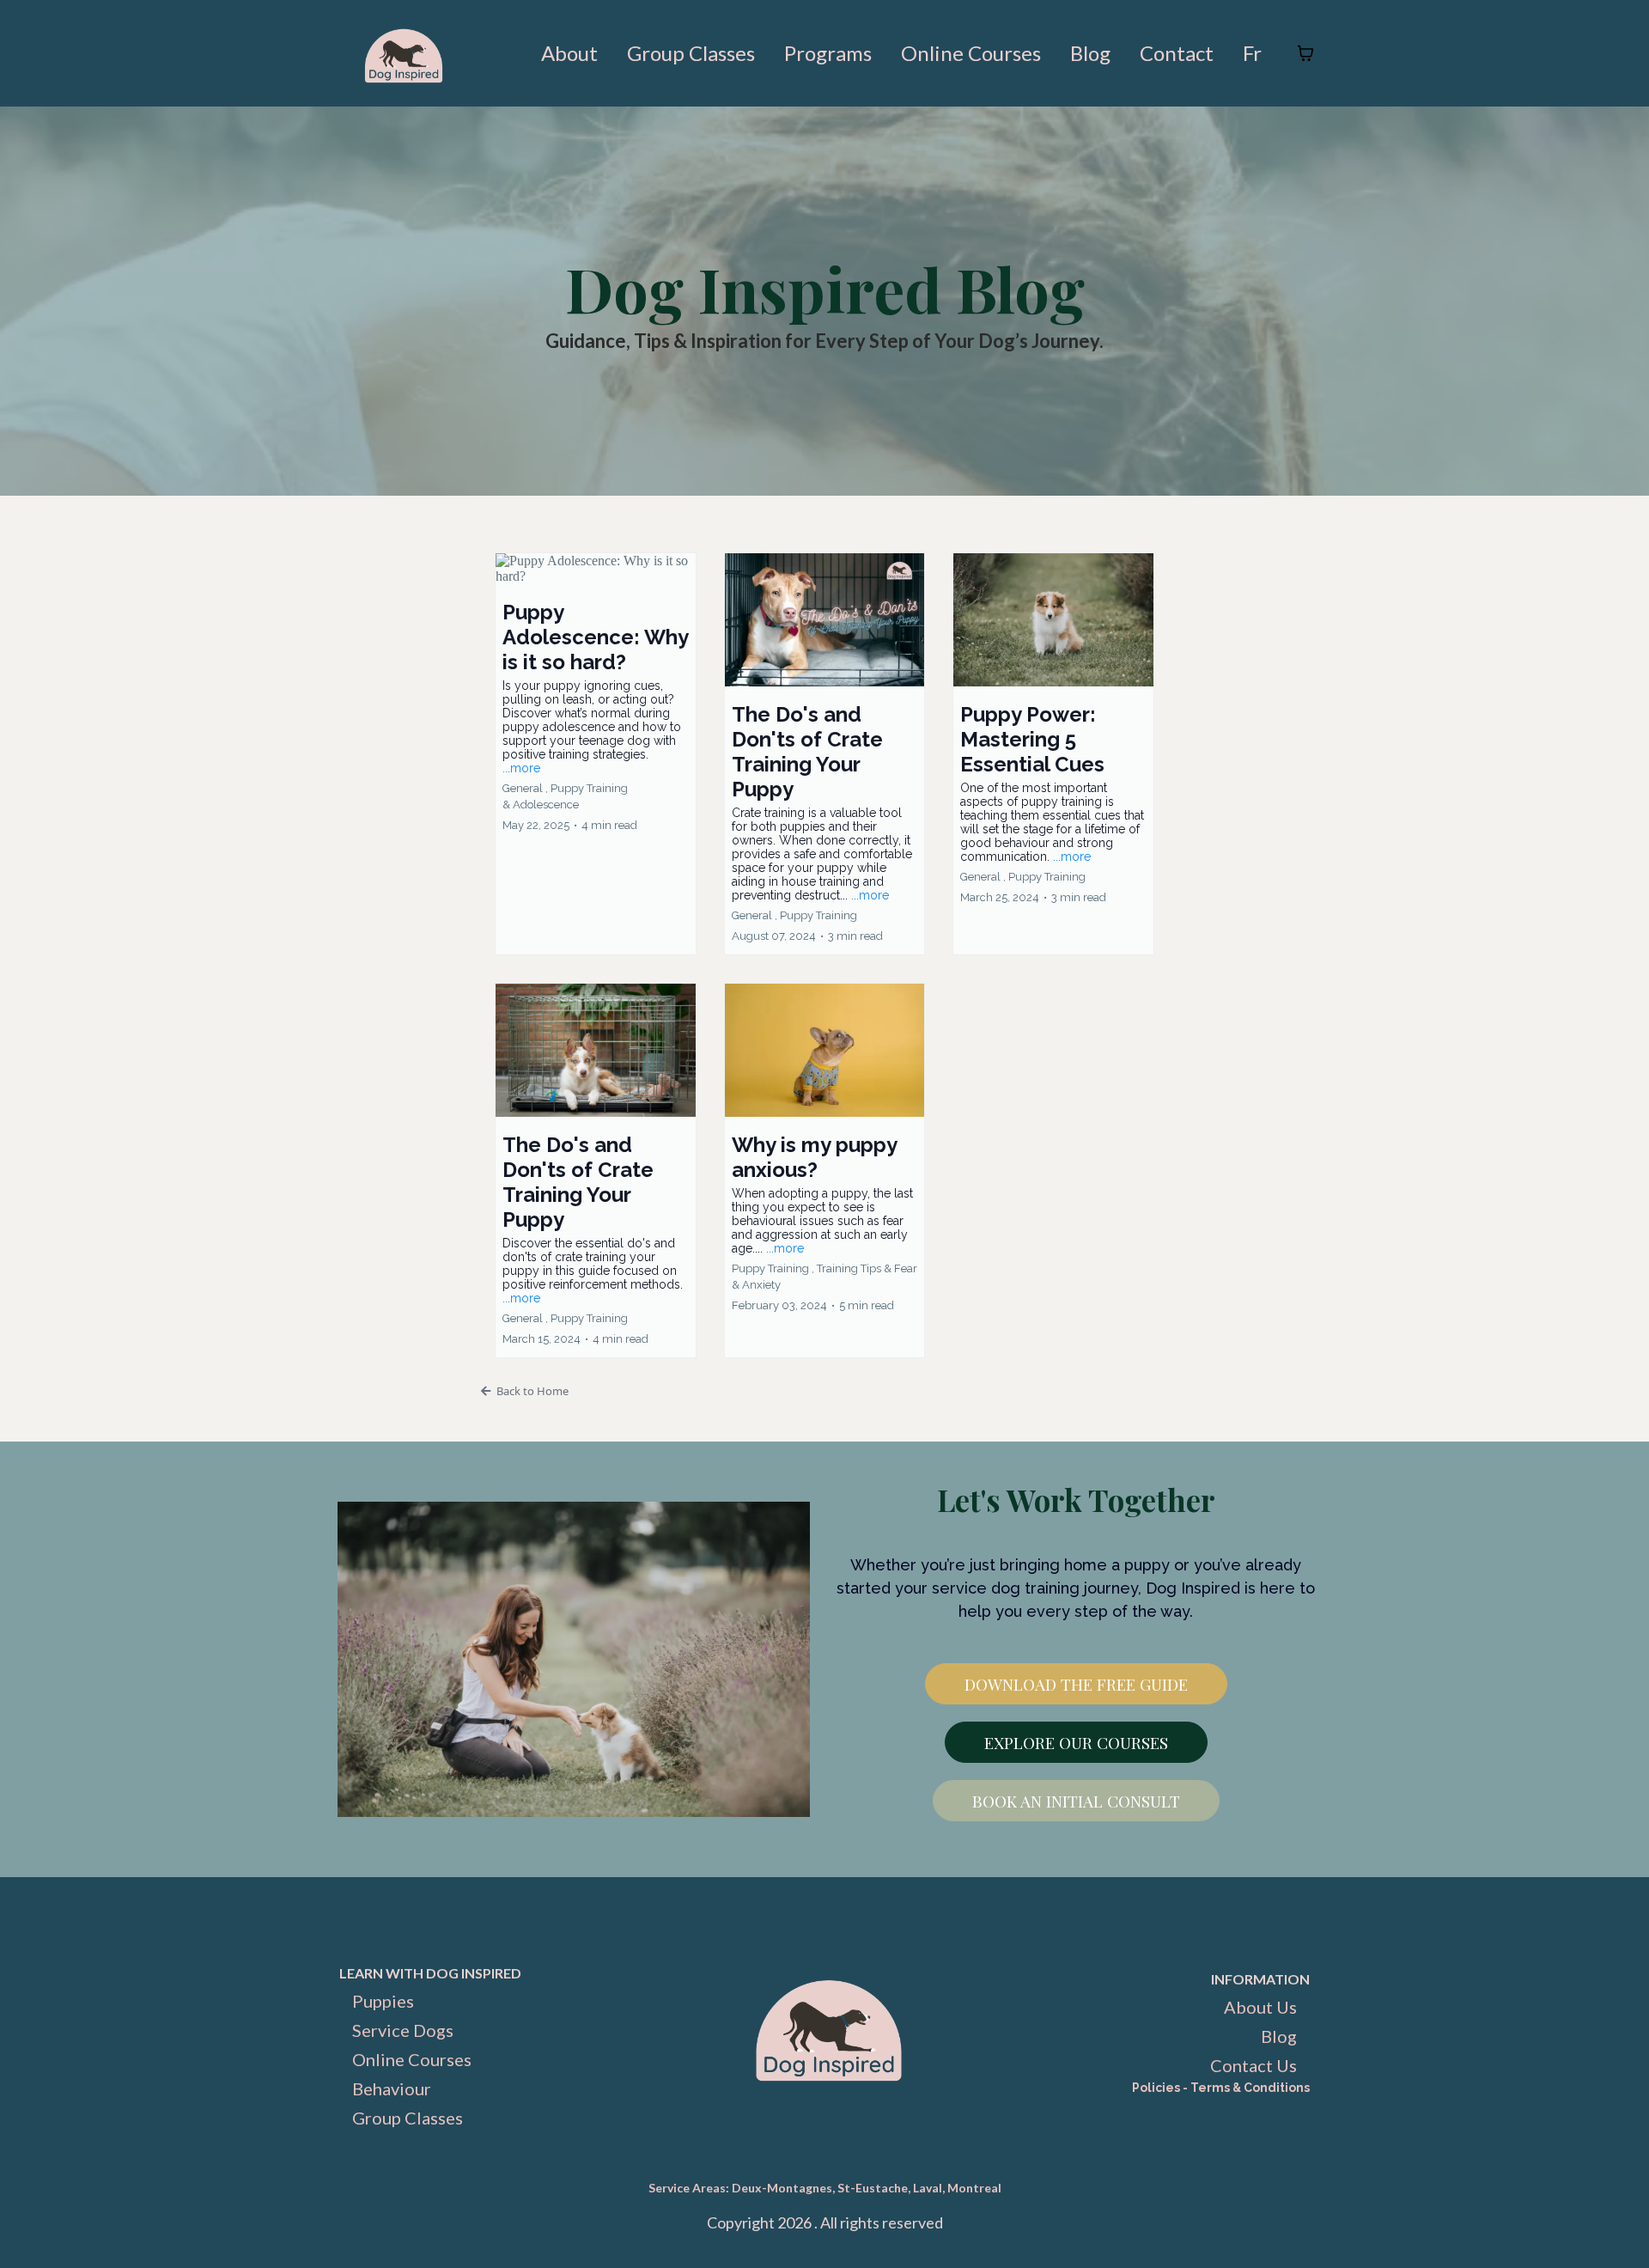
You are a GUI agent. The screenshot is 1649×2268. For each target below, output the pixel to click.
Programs (828, 53)
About (569, 53)
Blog (1090, 53)
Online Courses (971, 53)
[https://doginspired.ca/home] (404, 53)
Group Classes (691, 53)
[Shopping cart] (1305, 53)
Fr (1252, 53)
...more (521, 768)
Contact (1177, 53)
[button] (596, 754)
